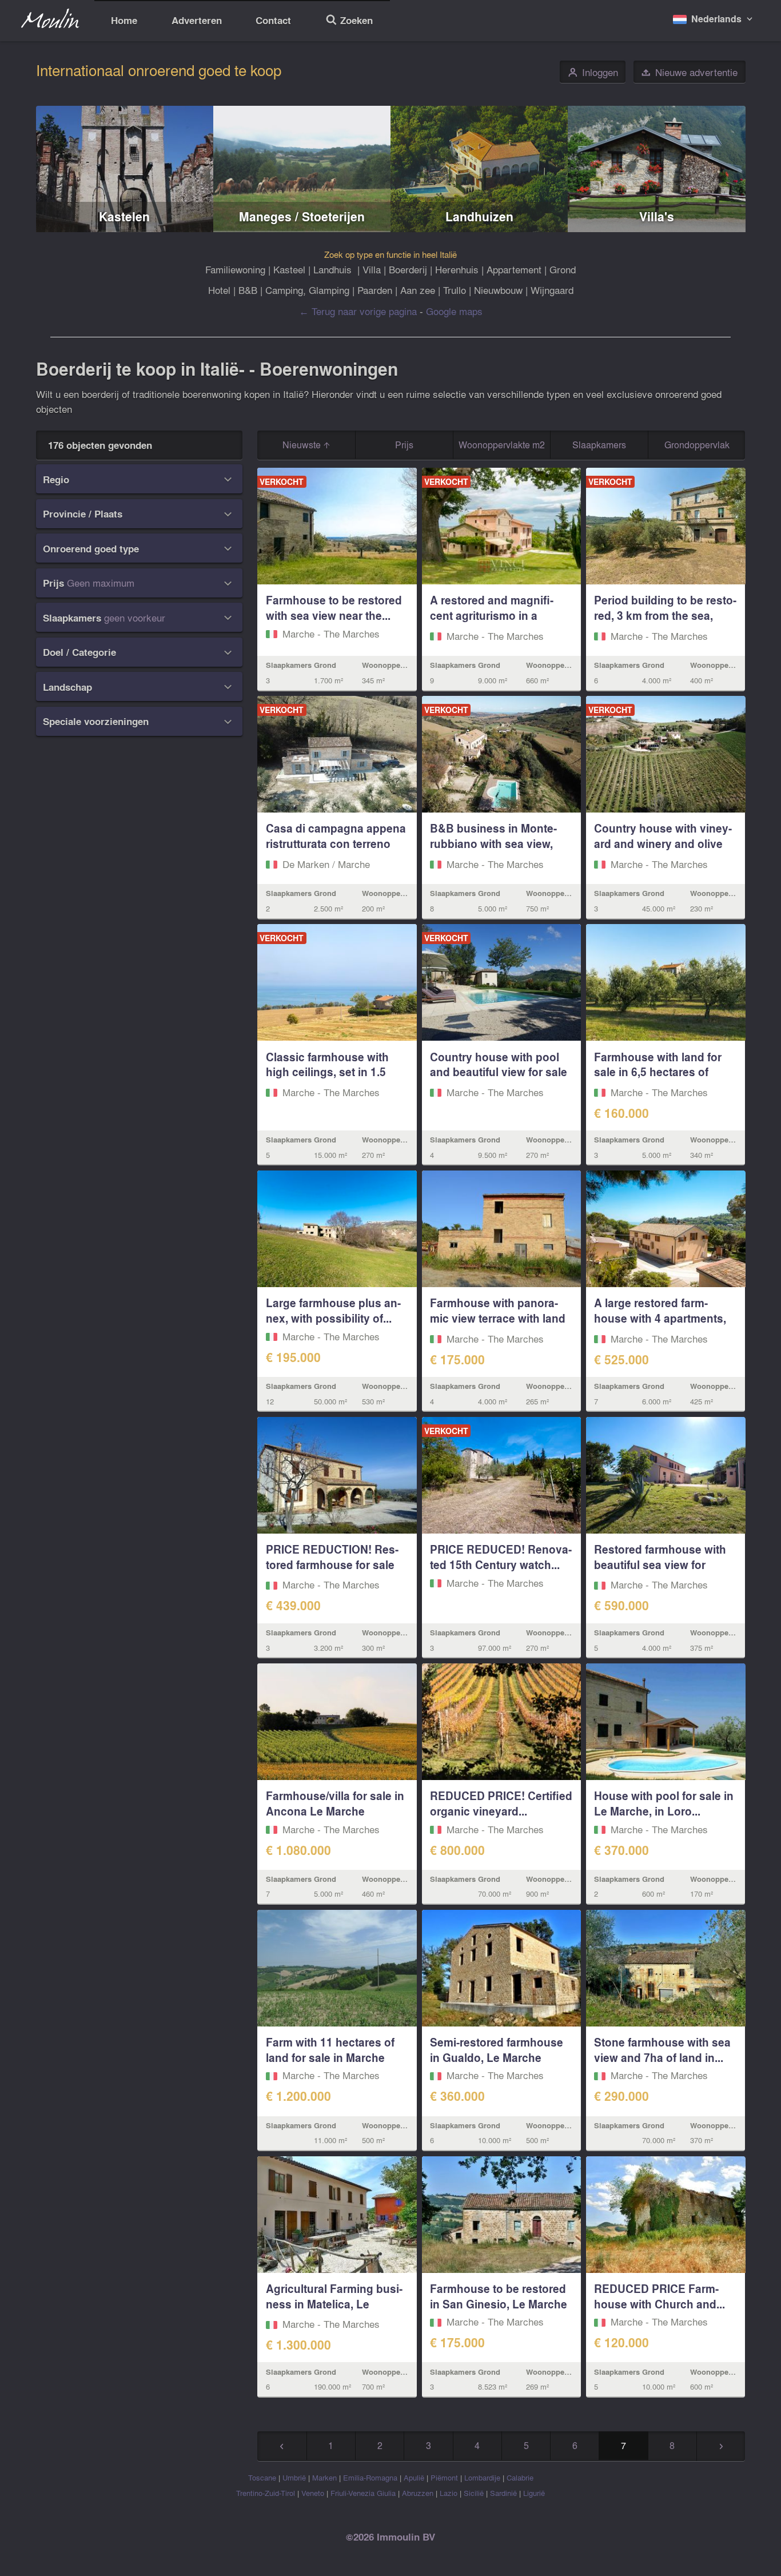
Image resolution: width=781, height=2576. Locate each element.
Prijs (404, 445)
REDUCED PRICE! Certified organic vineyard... (501, 1803)
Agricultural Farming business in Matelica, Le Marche (334, 2304)
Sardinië (503, 2493)
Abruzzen (418, 2493)
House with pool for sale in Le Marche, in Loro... (664, 1803)
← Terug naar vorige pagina (358, 311)
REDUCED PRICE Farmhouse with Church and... (660, 2296)
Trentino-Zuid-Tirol (266, 2493)
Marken (324, 2477)
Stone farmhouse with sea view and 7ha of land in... (662, 2050)
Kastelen (124, 216)
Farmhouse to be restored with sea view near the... (334, 608)
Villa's (657, 216)
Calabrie (520, 2477)
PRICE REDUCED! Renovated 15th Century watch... (501, 1557)
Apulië (414, 2477)
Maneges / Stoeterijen (302, 216)
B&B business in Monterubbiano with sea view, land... (493, 843)
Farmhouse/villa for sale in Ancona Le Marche (335, 1803)
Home (124, 20)
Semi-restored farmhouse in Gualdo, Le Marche (497, 2050)
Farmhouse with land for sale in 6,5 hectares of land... (658, 1072)
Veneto (313, 2493)
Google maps (454, 311)
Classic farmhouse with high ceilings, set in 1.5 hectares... (327, 1072)
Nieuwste (303, 445)
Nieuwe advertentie (689, 72)
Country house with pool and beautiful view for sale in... (499, 1072)
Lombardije (482, 2477)
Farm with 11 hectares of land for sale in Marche (330, 2050)
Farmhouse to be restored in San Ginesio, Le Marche (499, 2296)
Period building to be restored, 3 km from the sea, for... (665, 615)
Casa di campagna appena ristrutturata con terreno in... (336, 843)
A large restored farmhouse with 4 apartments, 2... (660, 1318)
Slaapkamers (599, 445)
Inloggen (593, 72)
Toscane (262, 2477)
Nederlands (716, 19)
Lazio (449, 2493)
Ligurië (534, 2493)
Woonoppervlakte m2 (502, 445)
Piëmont (444, 2477)
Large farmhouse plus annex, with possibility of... (333, 1310)
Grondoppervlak (697, 445)
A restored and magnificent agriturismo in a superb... (492, 615)
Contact (273, 20)
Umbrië (294, 2477)
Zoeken (349, 21)
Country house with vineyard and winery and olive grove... (663, 843)
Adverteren (197, 20)
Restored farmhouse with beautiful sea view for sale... (660, 1564)
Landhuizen (479, 216)
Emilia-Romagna (370, 2477)
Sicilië (474, 2493)
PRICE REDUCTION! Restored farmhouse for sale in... (332, 1564)
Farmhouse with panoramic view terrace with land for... (498, 1318)
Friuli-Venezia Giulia (363, 2493)
